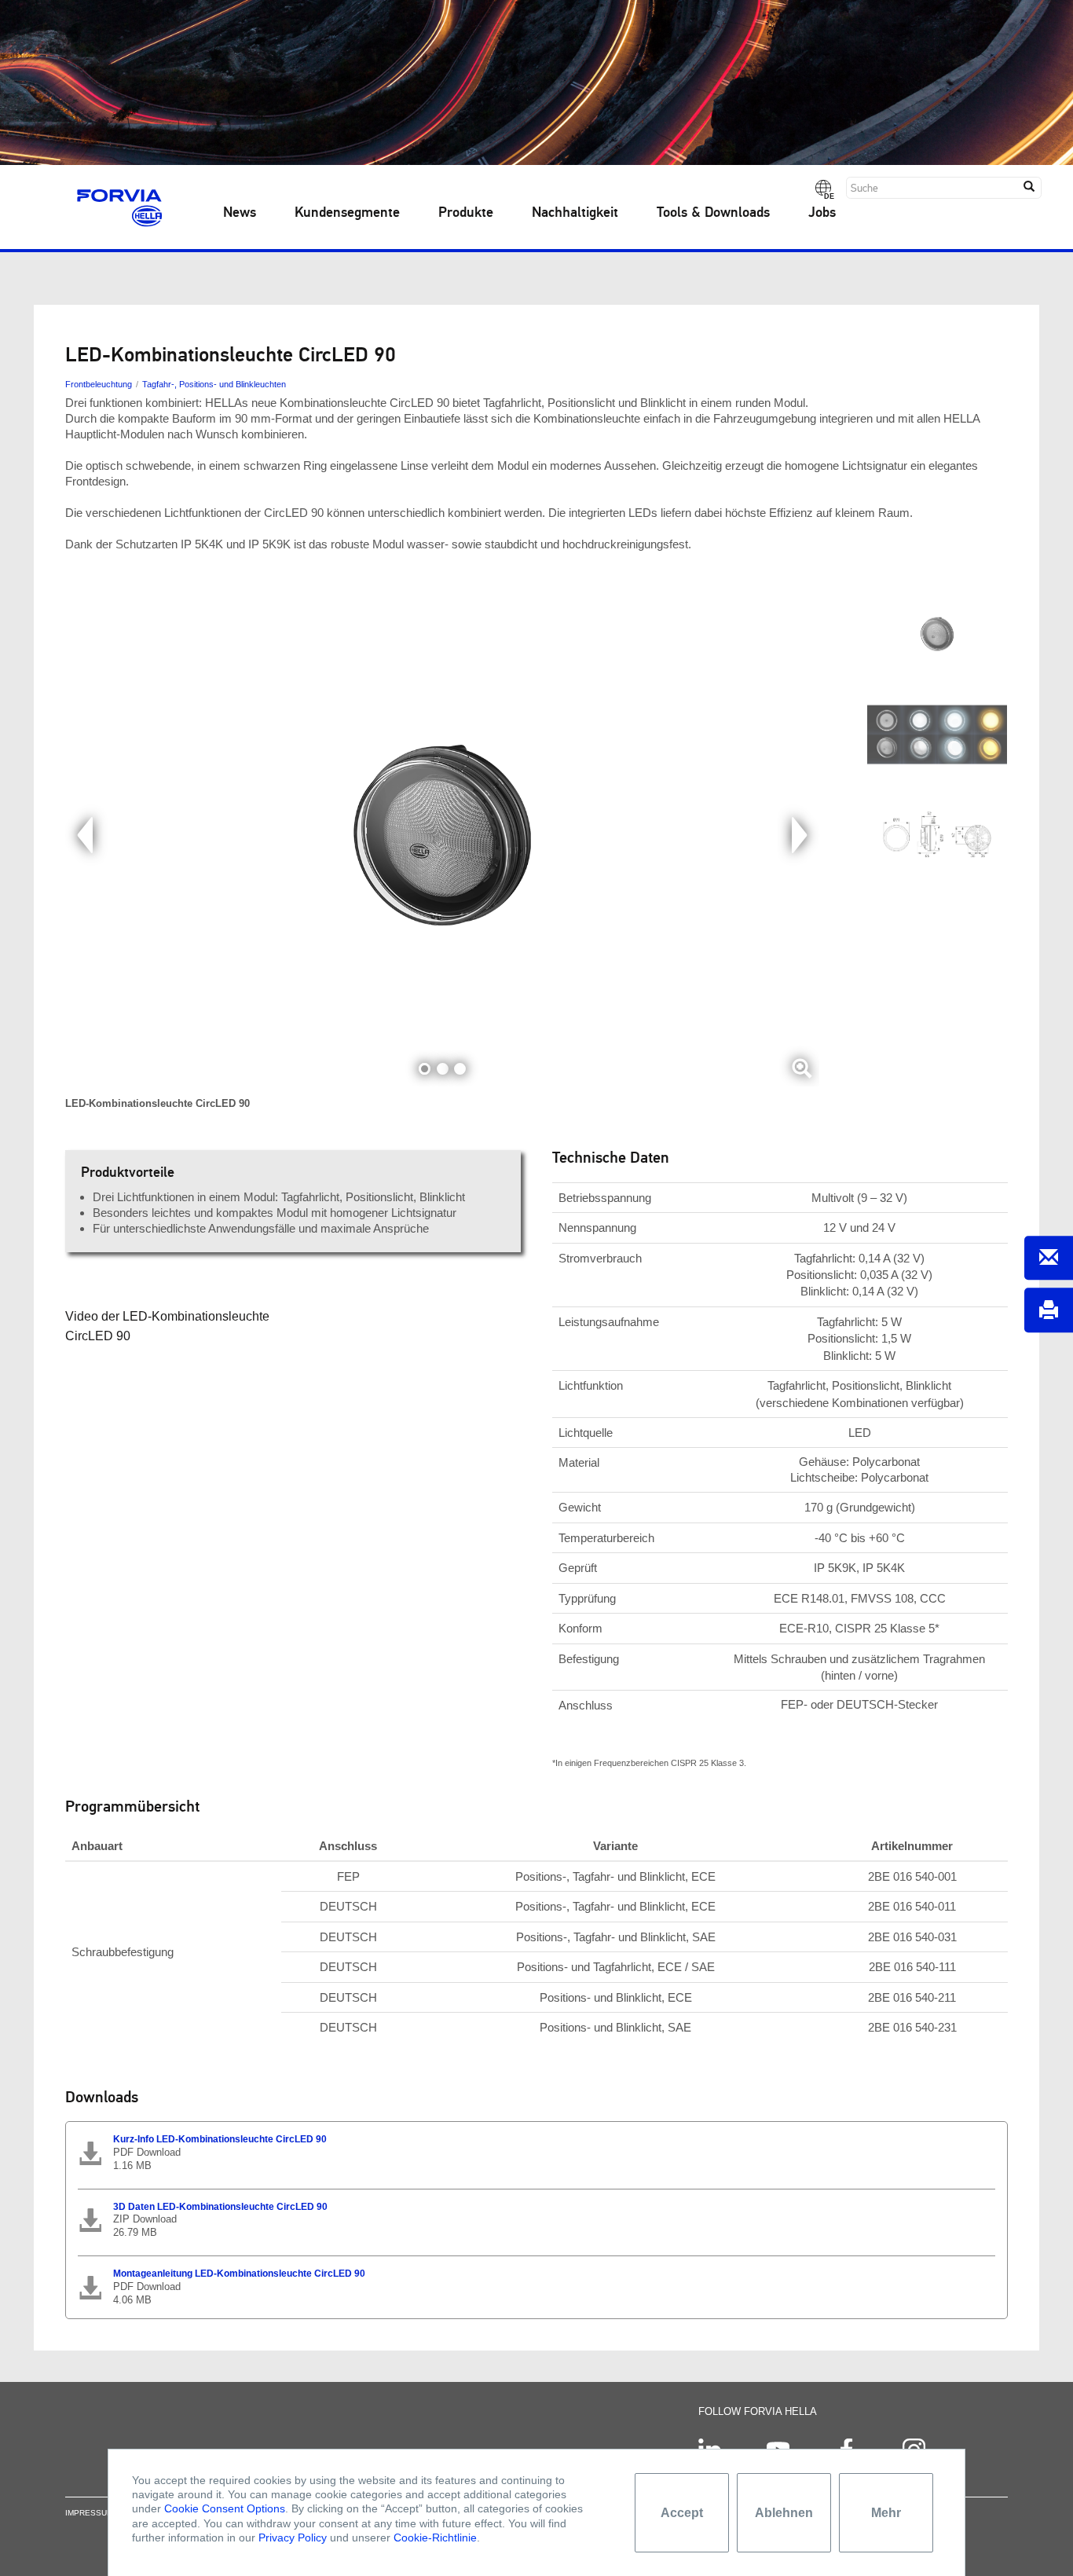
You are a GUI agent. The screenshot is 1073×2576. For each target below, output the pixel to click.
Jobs (822, 213)
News (240, 213)
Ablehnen (784, 2513)
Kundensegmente (347, 213)
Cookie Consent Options (225, 2508)
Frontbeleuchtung (99, 384)
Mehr (886, 2513)
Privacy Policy (293, 2538)
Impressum (89, 2513)
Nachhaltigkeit (575, 213)
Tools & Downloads (713, 213)
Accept (682, 2513)
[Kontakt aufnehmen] (1049, 1258)
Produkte (466, 213)
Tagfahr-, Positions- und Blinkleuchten (214, 384)
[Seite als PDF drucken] (1049, 1311)
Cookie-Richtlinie (435, 2538)
